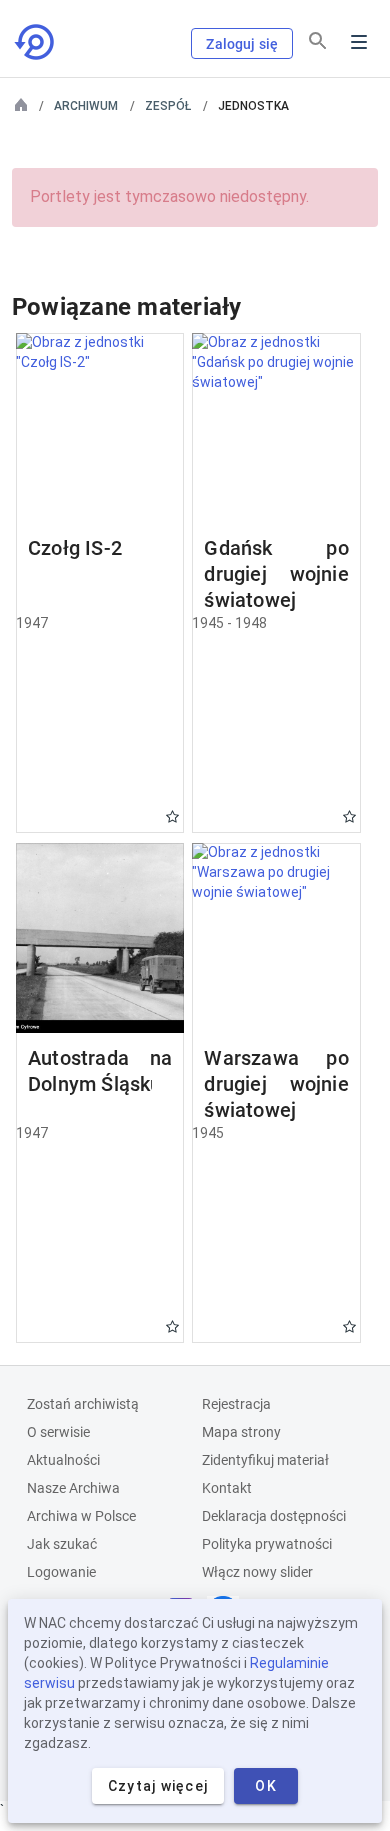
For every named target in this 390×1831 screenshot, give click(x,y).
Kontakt (227, 1488)
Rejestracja (236, 1404)
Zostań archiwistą (83, 1404)
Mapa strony (241, 1432)
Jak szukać (62, 1544)
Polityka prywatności (267, 1544)
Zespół (168, 106)
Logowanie (61, 1572)
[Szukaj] (318, 41)
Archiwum (86, 106)
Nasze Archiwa (73, 1488)
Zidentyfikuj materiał (265, 1460)
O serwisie (58, 1432)
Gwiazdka (172, 816)
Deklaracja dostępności (274, 1516)
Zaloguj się (242, 44)
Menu (359, 42)
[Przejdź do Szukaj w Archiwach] (36, 42)
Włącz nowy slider (257, 1572)
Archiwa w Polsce (81, 1516)
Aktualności (63, 1460)
